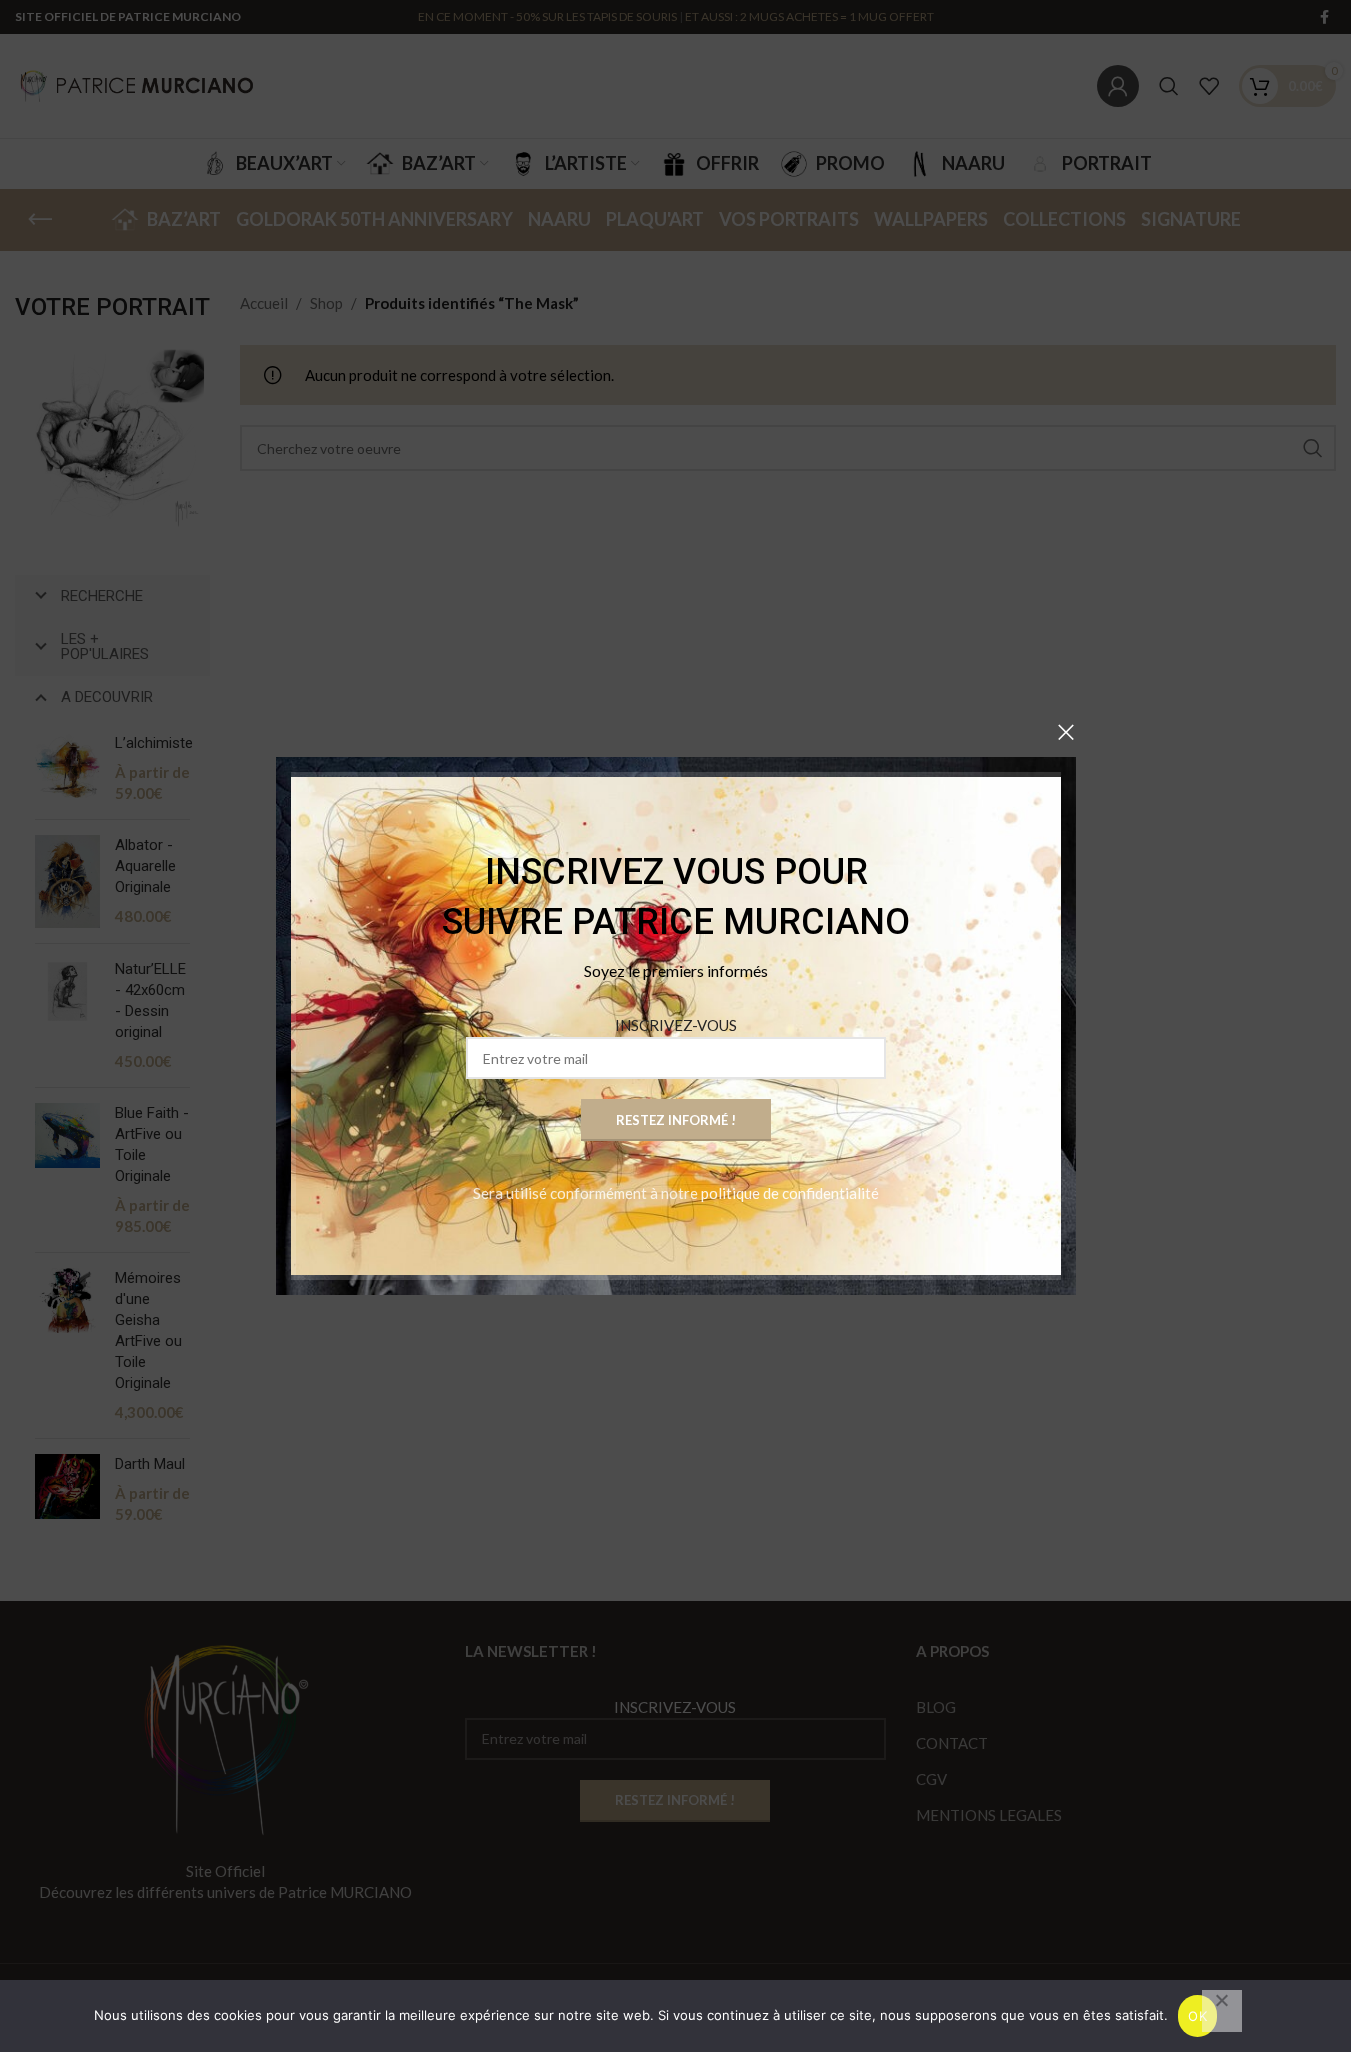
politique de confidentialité (790, 1193)
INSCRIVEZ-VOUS (676, 1025)
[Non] (1222, 2011)
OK (1197, 2016)
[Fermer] (1066, 732)
